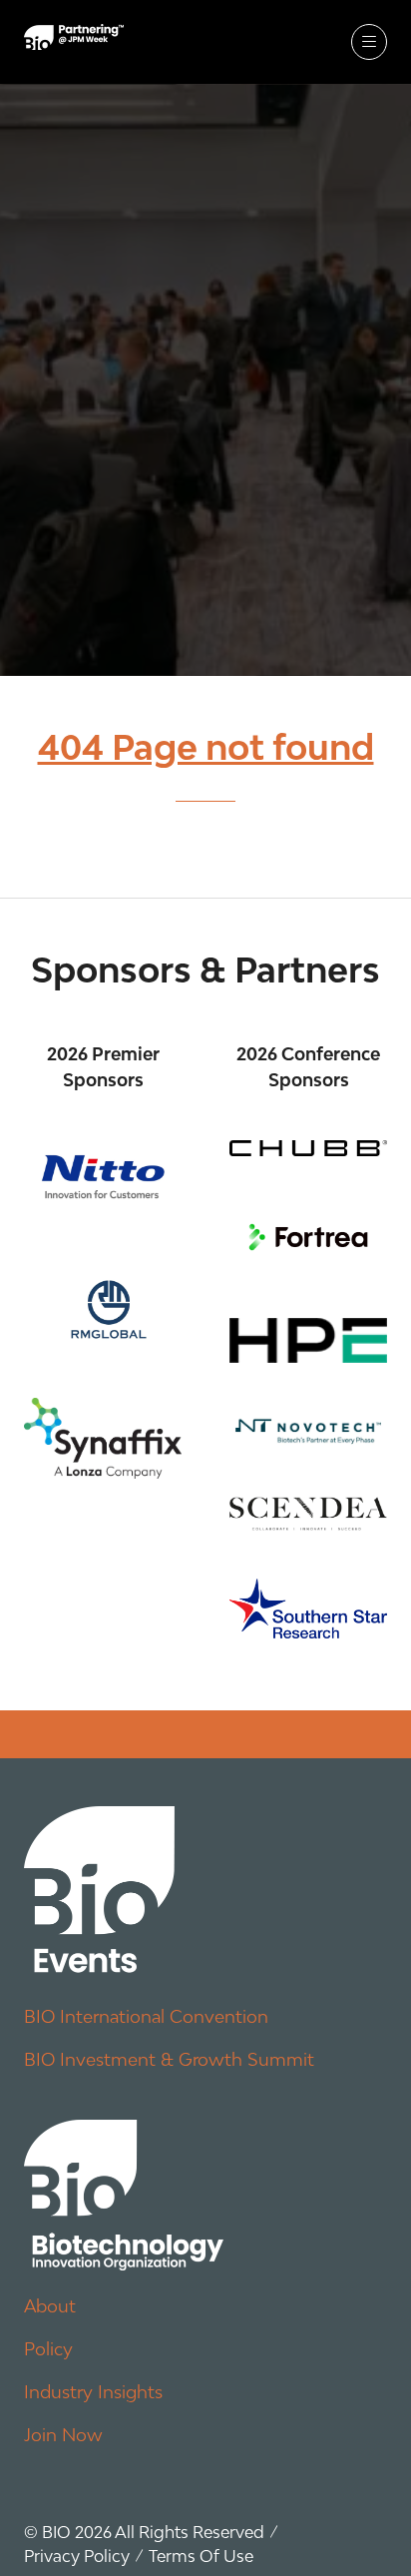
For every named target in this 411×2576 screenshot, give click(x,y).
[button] (369, 42)
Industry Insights (93, 2392)
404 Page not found (206, 747)
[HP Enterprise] (308, 1340)
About (50, 2306)
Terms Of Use (201, 2556)
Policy (48, 2349)
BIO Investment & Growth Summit (169, 2059)
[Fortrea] (308, 1237)
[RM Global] (103, 1305)
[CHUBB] (308, 1148)
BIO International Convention (146, 2016)
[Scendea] (308, 1514)
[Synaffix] (103, 1438)
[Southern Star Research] (308, 1609)
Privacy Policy (77, 2556)
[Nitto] (103, 1177)
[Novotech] (308, 1430)
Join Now (63, 2435)
